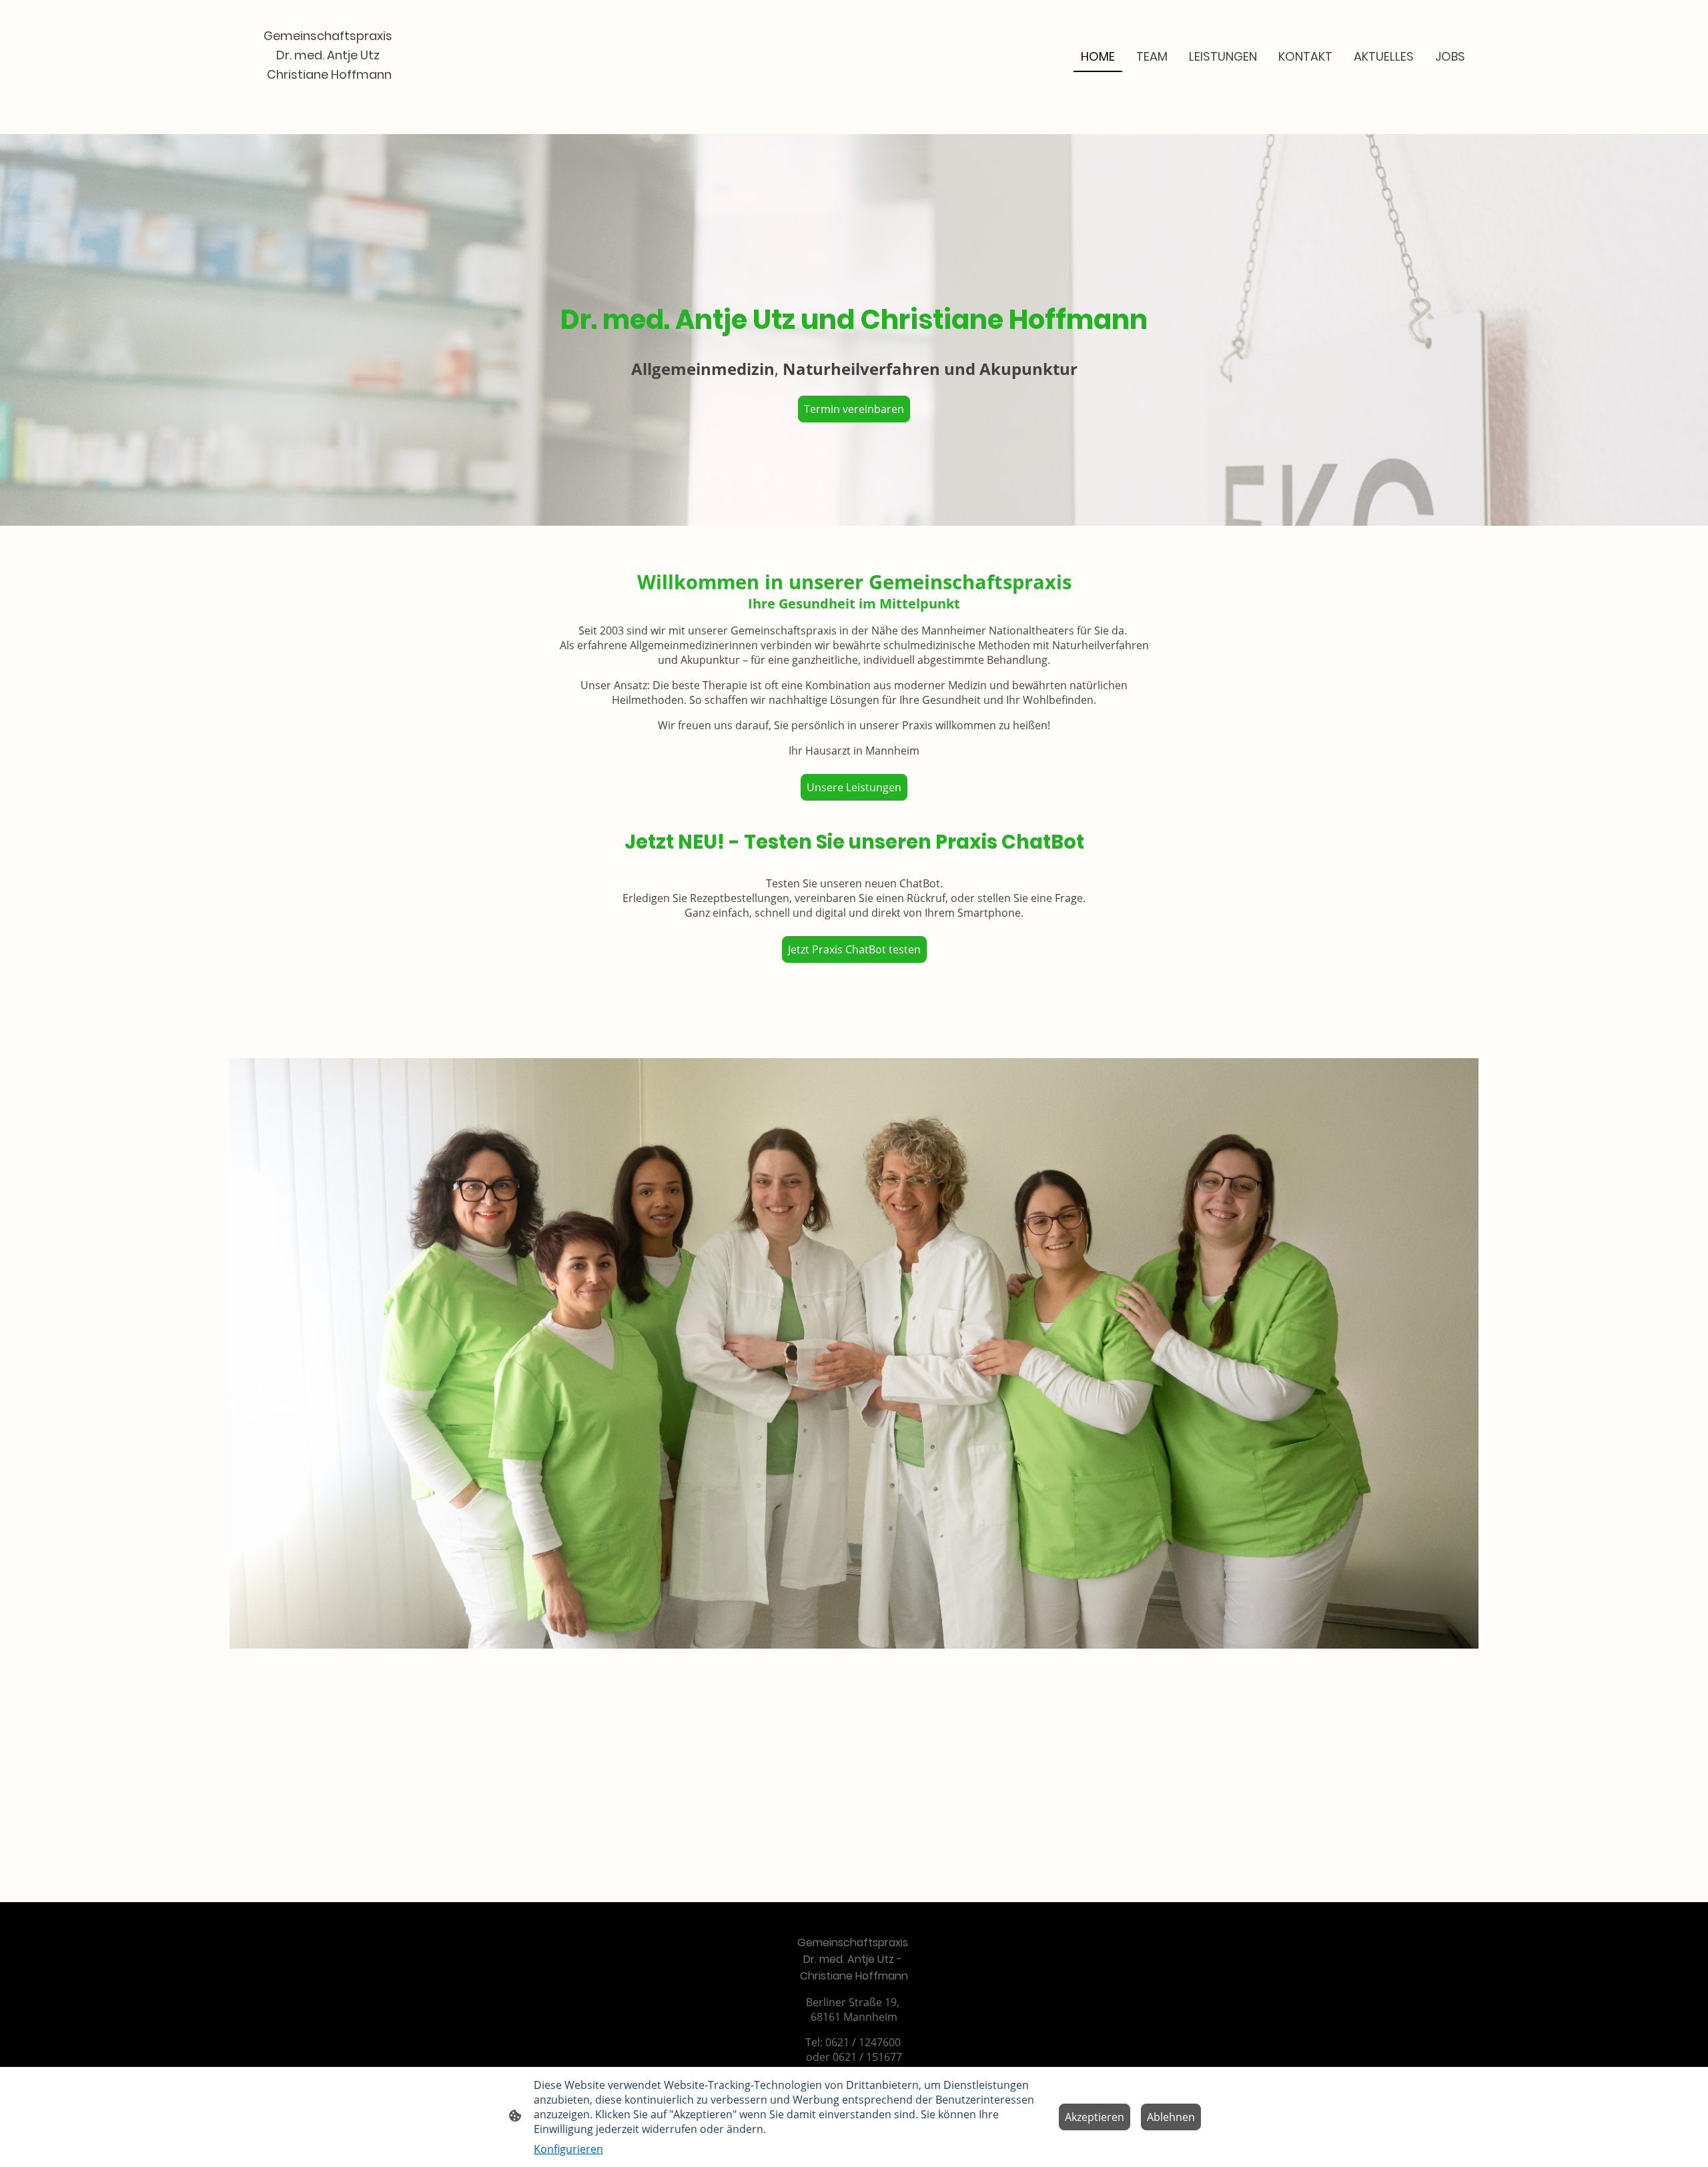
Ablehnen (1171, 2117)
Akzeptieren (1095, 2117)
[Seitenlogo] (329, 96)
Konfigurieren (568, 2149)
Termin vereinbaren (854, 409)
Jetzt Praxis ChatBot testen (854, 949)
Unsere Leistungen (854, 787)
